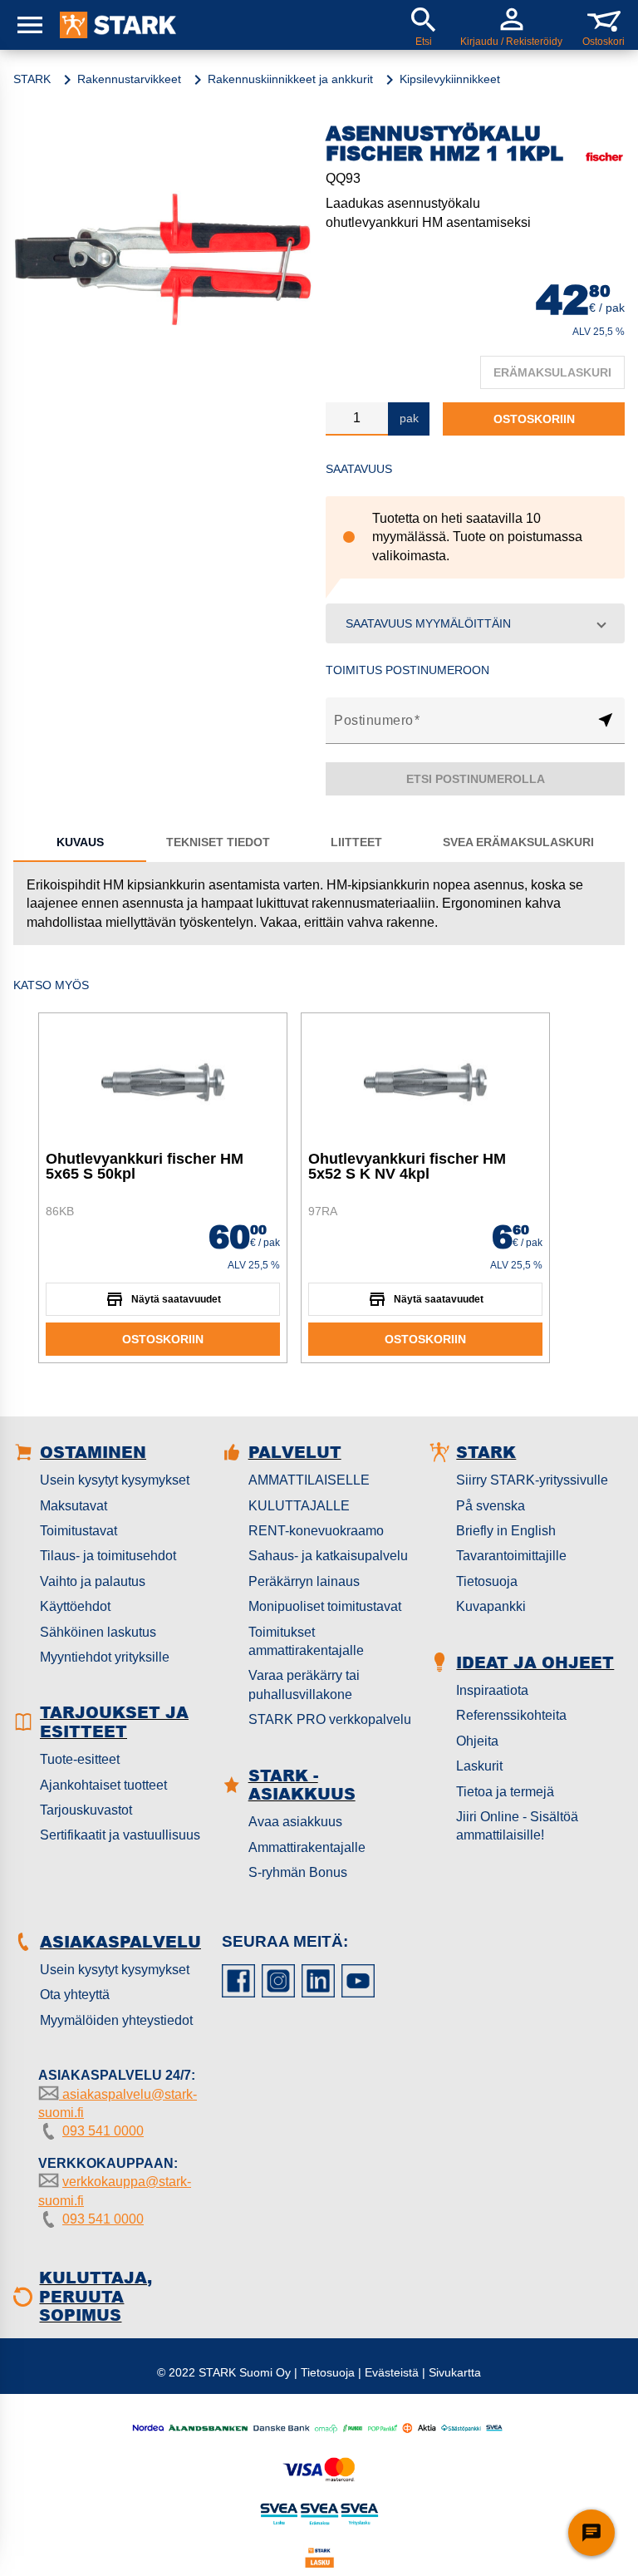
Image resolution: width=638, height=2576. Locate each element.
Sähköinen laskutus (98, 1632)
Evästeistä (392, 2372)
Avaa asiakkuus (295, 1822)
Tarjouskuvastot (86, 1810)
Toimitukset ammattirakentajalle (306, 1641)
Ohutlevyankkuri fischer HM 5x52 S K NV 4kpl (407, 1166)
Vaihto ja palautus (93, 1581)
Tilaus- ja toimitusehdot (108, 1556)
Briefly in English (506, 1531)
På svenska (491, 1506)
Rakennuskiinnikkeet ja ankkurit (290, 79)
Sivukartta (455, 2372)
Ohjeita (477, 1741)
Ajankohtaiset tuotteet (103, 1785)
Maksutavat (74, 1506)
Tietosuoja (487, 1581)
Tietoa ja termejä (505, 1792)
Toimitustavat (79, 1531)
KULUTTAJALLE (299, 1506)
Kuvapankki (491, 1606)
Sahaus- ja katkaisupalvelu (328, 1556)
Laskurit (479, 1766)
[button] (475, 623)
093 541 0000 (103, 2131)
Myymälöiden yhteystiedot (116, 2020)
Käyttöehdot (75, 1606)
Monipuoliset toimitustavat (325, 1606)
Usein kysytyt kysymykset (115, 1480)
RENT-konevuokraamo (316, 1531)
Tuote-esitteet (80, 1759)
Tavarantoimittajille (511, 1556)
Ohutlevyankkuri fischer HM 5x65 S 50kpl (145, 1166)
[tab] (80, 842)
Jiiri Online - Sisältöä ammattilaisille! (517, 1826)
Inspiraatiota (492, 1690)
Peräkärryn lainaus (304, 1581)
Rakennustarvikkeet (129, 79)
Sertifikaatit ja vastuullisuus (120, 1835)
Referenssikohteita (511, 1715)
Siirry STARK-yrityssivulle (532, 1480)
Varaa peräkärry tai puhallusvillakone (304, 1684)
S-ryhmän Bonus (298, 1872)
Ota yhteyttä (75, 1995)
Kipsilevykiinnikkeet (450, 79)
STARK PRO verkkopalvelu (330, 1719)
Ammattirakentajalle (307, 1847)
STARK (32, 79)
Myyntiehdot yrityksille (105, 1657)
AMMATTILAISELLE (309, 1480)
